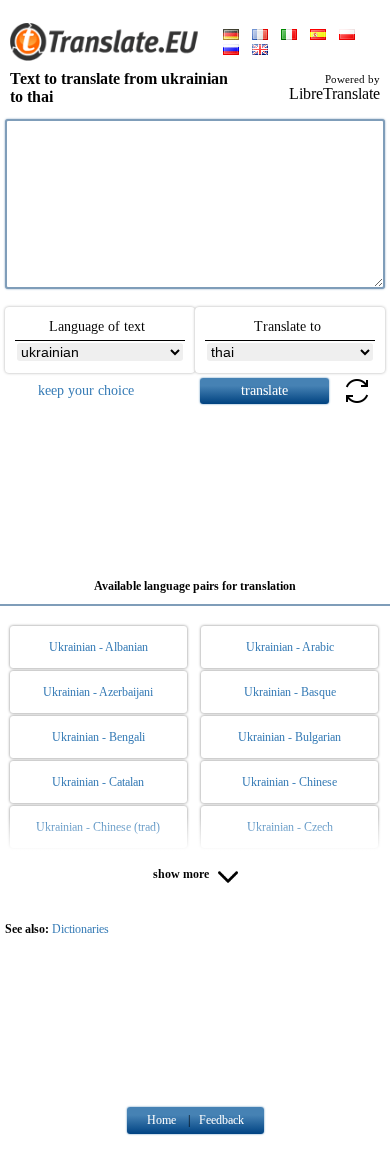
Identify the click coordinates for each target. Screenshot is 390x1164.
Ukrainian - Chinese (289, 782)
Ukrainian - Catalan (98, 782)
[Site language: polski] (347, 36)
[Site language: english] (260, 51)
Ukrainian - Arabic (290, 647)
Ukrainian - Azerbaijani (98, 692)
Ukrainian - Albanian (98, 647)
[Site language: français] (260, 36)
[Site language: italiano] (289, 36)
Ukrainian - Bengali (98, 737)
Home (161, 1120)
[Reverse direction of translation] (357, 402)
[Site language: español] (318, 36)
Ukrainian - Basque (290, 692)
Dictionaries (80, 929)
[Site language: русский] (231, 51)
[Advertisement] (195, 484)
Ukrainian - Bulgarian (289, 737)
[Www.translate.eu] (110, 57)
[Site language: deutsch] (231, 36)
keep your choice (86, 390)
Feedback (221, 1120)
